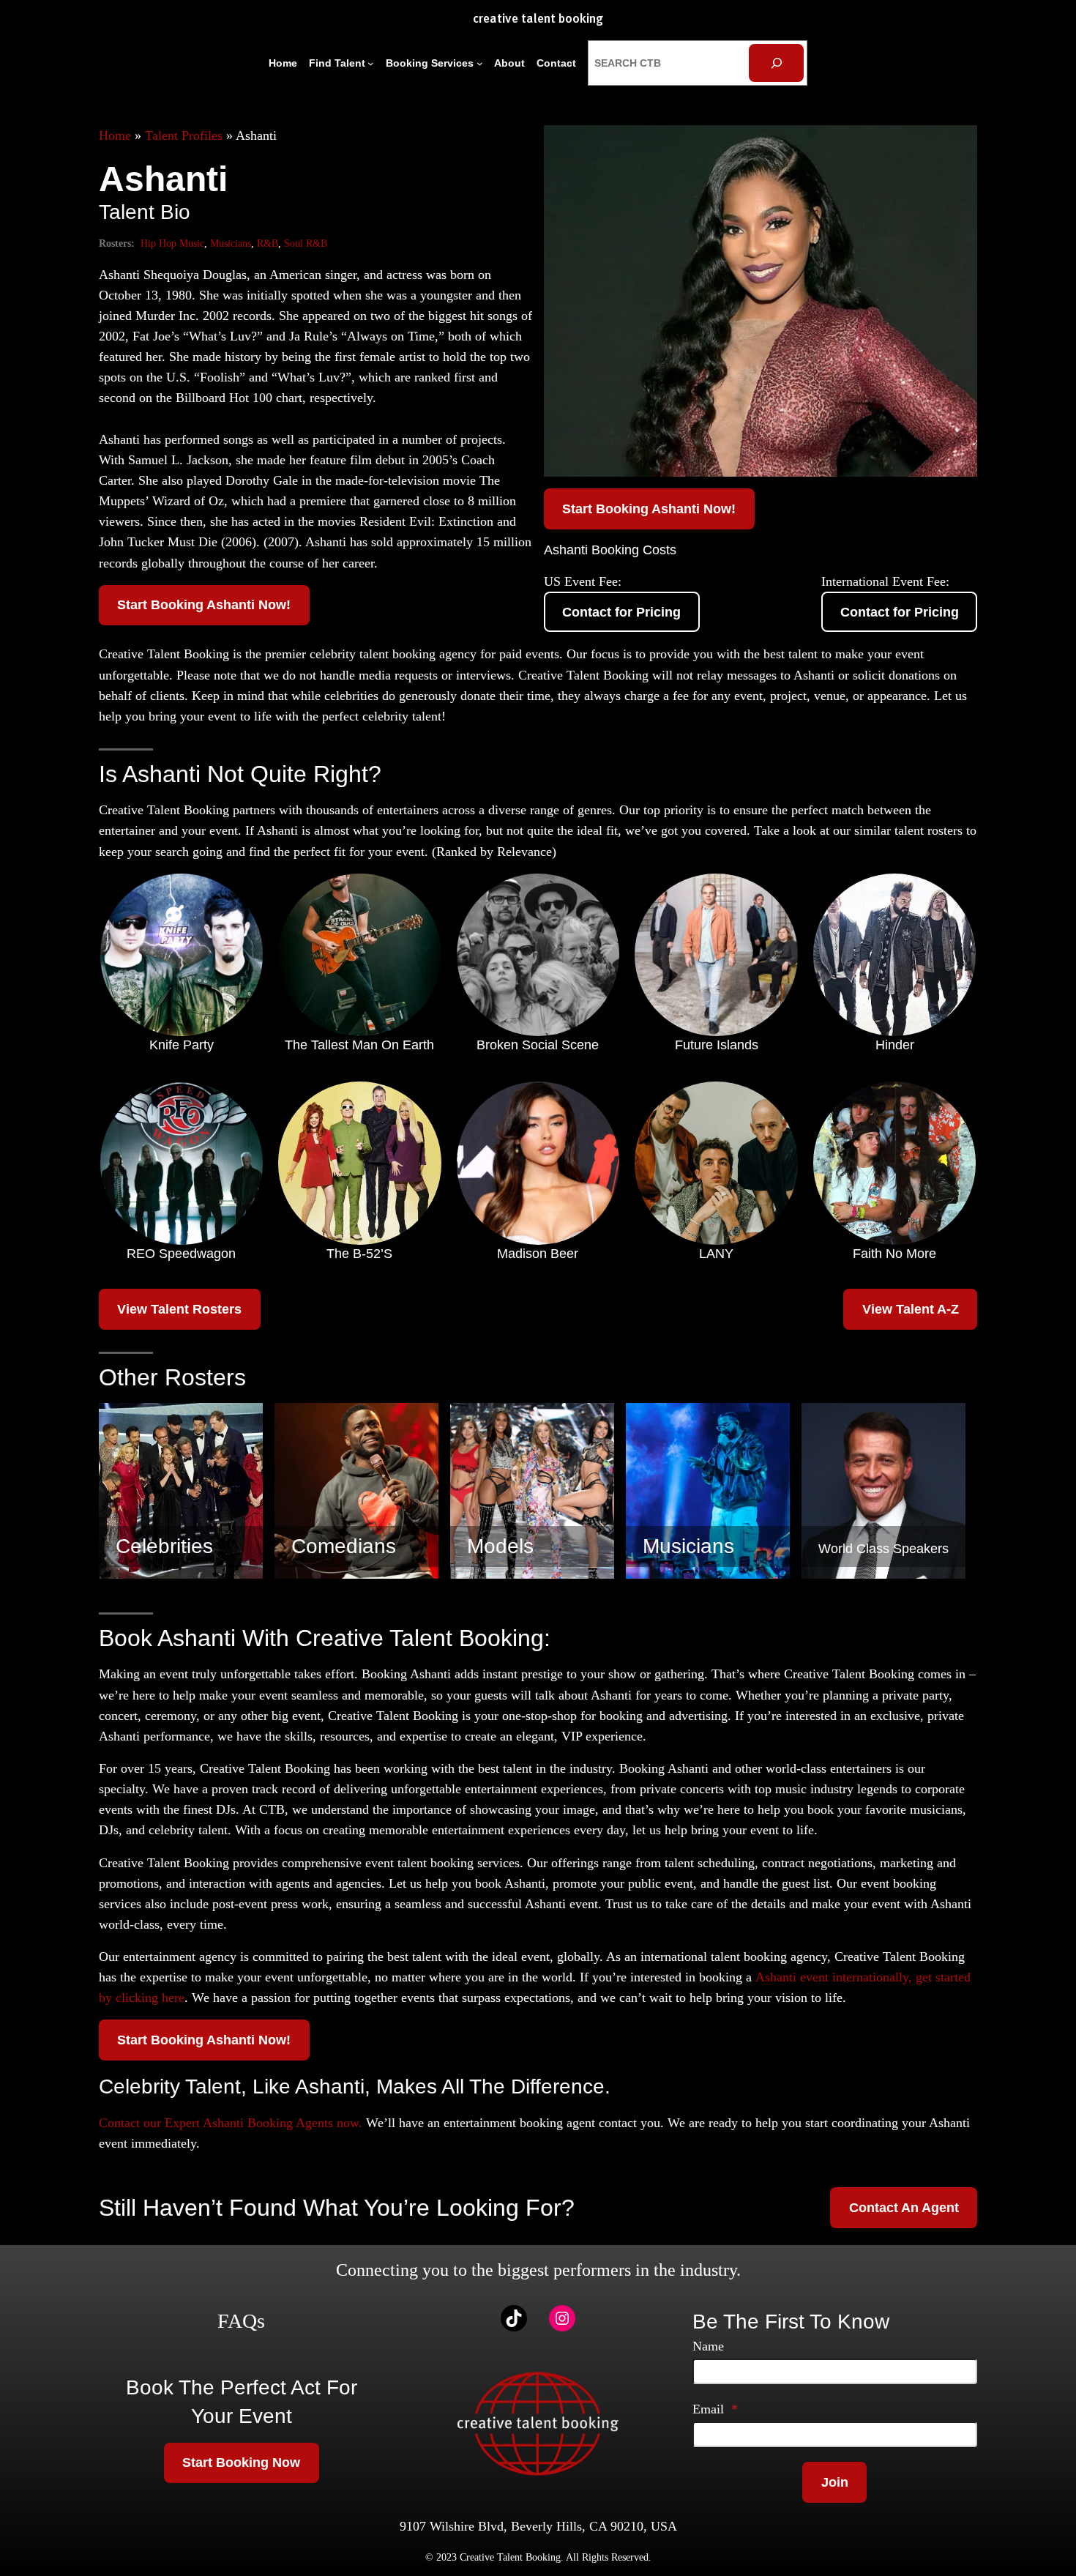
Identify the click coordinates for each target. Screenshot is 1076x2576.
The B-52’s (359, 1254)
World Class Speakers (883, 1549)
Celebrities (164, 1546)
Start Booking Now (241, 2463)
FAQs (241, 2321)
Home (115, 135)
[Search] (776, 63)
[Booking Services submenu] (480, 63)
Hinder (895, 1045)
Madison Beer (538, 1254)
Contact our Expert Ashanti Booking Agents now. (231, 2123)
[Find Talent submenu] (371, 63)
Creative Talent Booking (538, 19)
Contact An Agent (904, 2208)
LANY (716, 1254)
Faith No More (894, 1254)
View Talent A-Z (911, 1309)
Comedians (344, 1546)
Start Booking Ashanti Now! (204, 605)
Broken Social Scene (538, 1045)
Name (708, 2346)
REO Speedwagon (181, 1254)
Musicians (231, 243)
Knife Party (182, 1045)
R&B (268, 243)
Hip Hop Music (172, 243)
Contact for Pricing (621, 612)
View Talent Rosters (179, 1309)
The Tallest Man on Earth (359, 1045)
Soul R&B (306, 243)
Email (715, 2409)
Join (835, 2482)
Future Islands (717, 1045)
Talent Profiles (184, 135)
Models (500, 1546)
